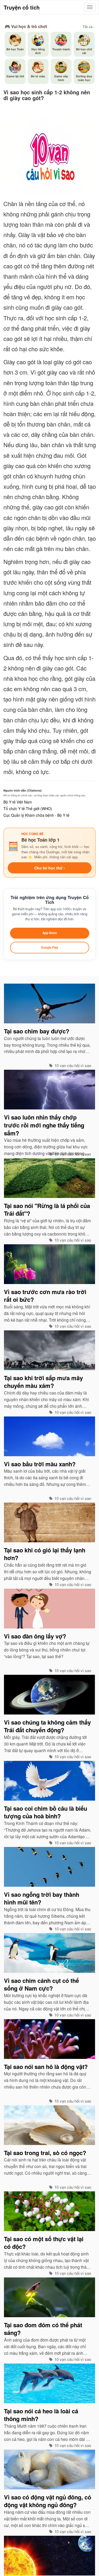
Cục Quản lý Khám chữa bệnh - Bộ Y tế (36, 815)
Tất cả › (89, 27)
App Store (50, 933)
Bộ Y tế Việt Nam (18, 802)
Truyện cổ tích (22, 7)
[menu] (90, 7)
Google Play (49, 947)
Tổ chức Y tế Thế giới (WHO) (28, 809)
